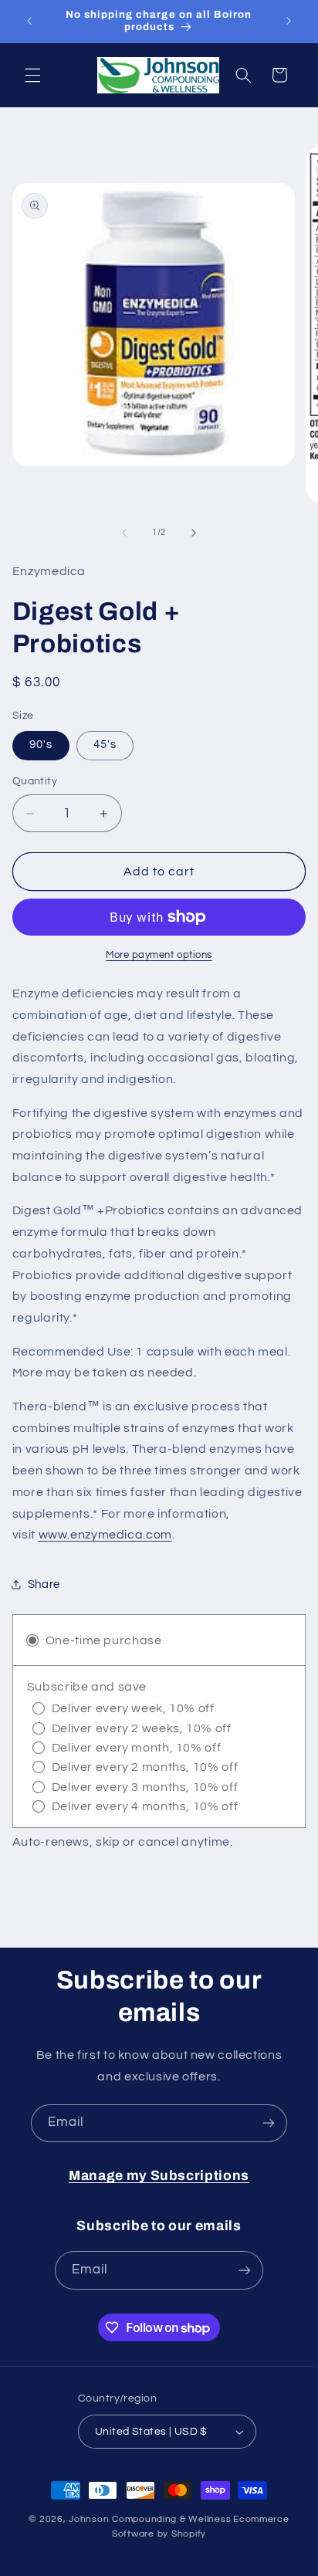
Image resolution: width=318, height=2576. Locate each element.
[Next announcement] (289, 21)
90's (41, 745)
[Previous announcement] (29, 21)
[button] (32, 75)
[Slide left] (124, 533)
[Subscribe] (269, 2123)
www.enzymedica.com (105, 1535)
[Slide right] (194, 533)
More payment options (159, 955)
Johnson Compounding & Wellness (150, 2519)
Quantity (35, 781)
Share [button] (44, 1584)
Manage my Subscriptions (159, 2176)
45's (105, 745)
